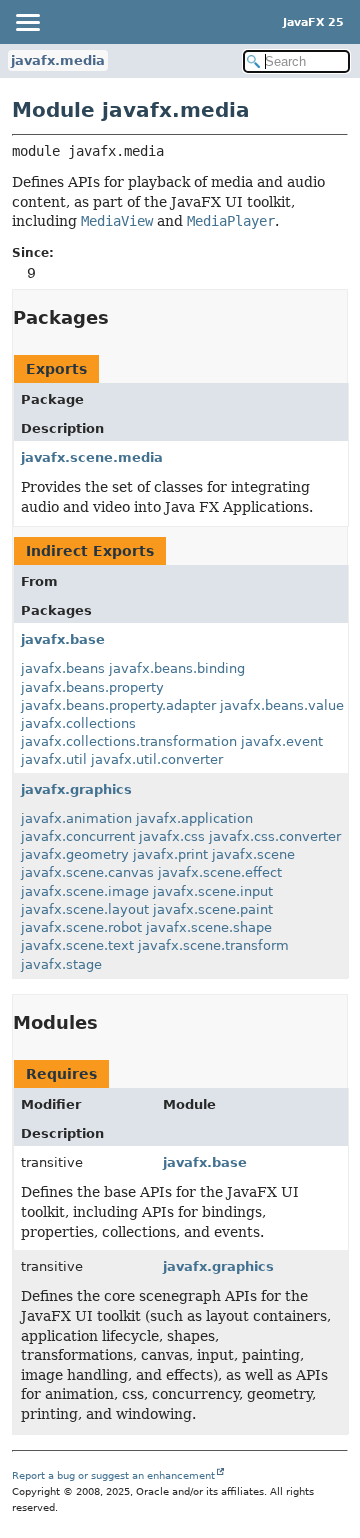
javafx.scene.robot (81, 927)
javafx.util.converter (157, 759)
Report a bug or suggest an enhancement (113, 1475)
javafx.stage (61, 964)
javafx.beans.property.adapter (118, 705)
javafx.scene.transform (213, 945)
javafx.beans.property (92, 687)
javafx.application (194, 818)
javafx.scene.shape (209, 927)
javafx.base (63, 639)
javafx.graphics (76, 789)
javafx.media (58, 60)
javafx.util (54, 759)
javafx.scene (253, 854)
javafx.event (282, 741)
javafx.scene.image (85, 891)
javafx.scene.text (77, 945)
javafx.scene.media (92, 457)
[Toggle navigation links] (27, 22)
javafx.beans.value (282, 705)
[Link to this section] (123, 317)
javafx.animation (76, 818)
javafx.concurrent (78, 836)
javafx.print (170, 854)
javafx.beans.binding (177, 668)
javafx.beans (63, 668)
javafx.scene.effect (220, 872)
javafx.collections (78, 723)
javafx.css (172, 836)
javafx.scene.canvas (87, 872)
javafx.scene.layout (85, 909)
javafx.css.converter (275, 836)
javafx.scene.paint (213, 909)
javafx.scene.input (213, 891)
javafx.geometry (75, 854)
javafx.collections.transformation (129, 741)
